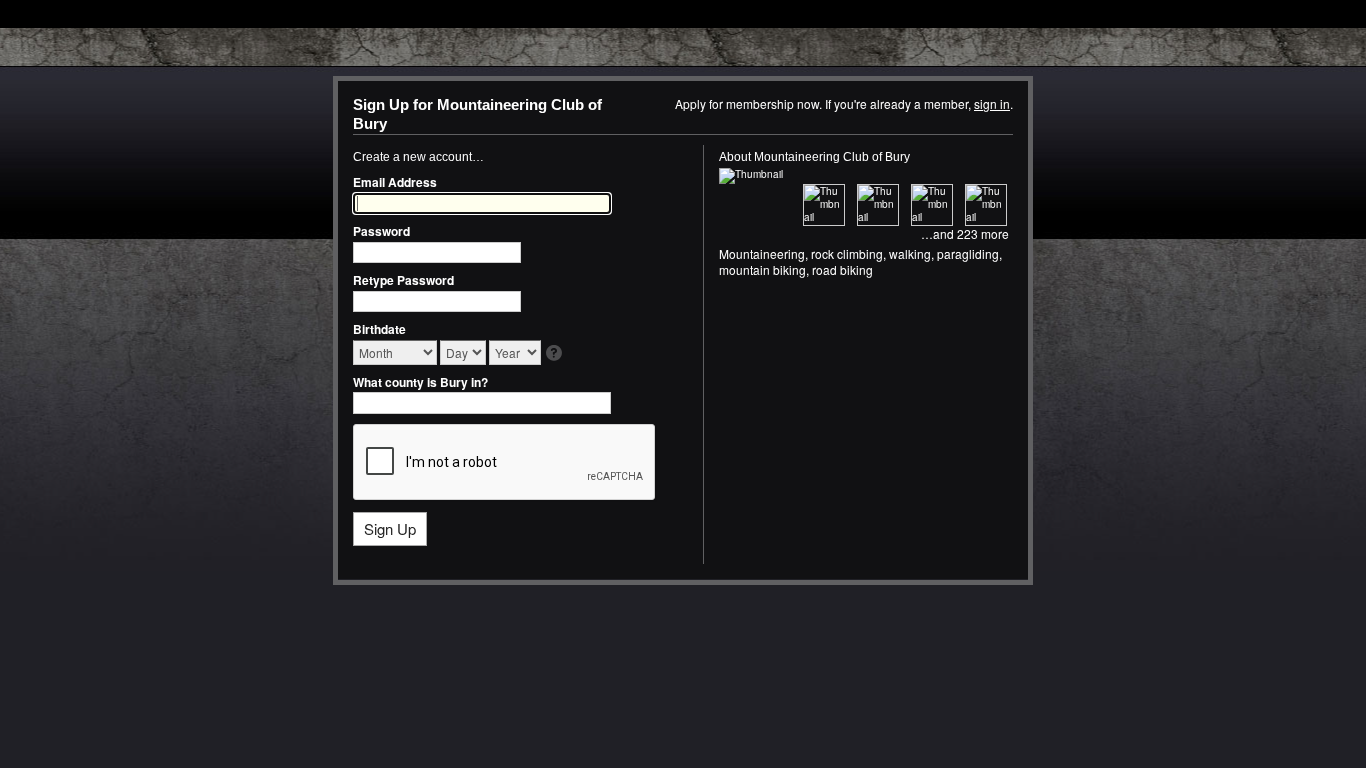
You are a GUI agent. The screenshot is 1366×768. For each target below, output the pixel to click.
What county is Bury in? (420, 382)
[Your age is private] (555, 354)
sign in (992, 103)
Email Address (395, 182)
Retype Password (403, 280)
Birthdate (379, 329)
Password (381, 231)
